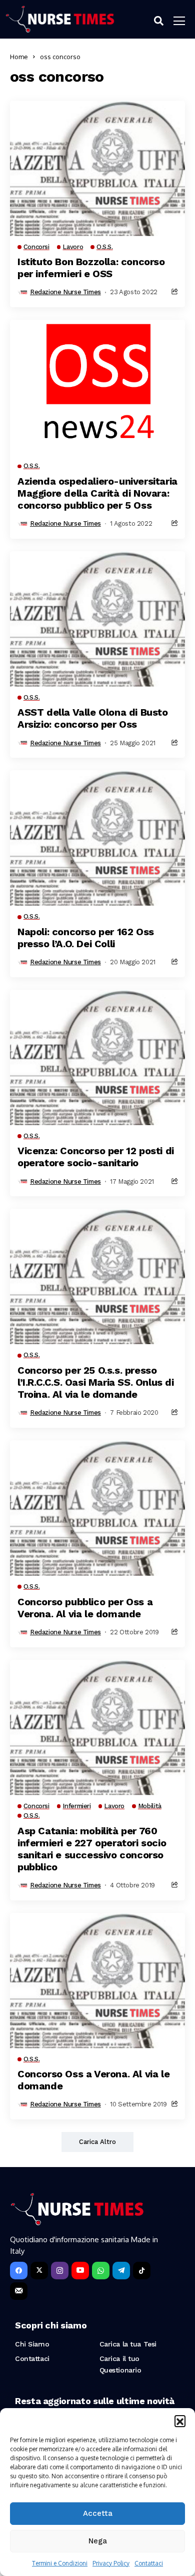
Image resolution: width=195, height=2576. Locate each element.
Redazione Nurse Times (65, 292)
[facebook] (19, 2271)
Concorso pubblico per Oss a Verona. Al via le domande (85, 1608)
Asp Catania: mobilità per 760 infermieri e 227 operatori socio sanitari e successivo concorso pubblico (92, 1849)
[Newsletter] (19, 2291)
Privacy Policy (111, 2563)
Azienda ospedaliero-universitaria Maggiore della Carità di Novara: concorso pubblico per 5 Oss (97, 493)
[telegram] (121, 2271)
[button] (180, 2421)
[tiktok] (142, 2271)
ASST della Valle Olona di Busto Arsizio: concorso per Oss (93, 718)
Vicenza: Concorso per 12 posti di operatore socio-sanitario (96, 1157)
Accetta (98, 2513)
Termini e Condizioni (60, 2563)
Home (19, 57)
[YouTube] (80, 2271)
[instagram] (60, 2271)
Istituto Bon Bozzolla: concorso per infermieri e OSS (91, 268)
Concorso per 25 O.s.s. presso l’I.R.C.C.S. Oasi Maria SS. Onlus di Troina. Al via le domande (96, 1382)
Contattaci (149, 2563)
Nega (98, 2541)
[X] (39, 2271)
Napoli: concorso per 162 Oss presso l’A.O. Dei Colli (86, 938)
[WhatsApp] (101, 2271)
